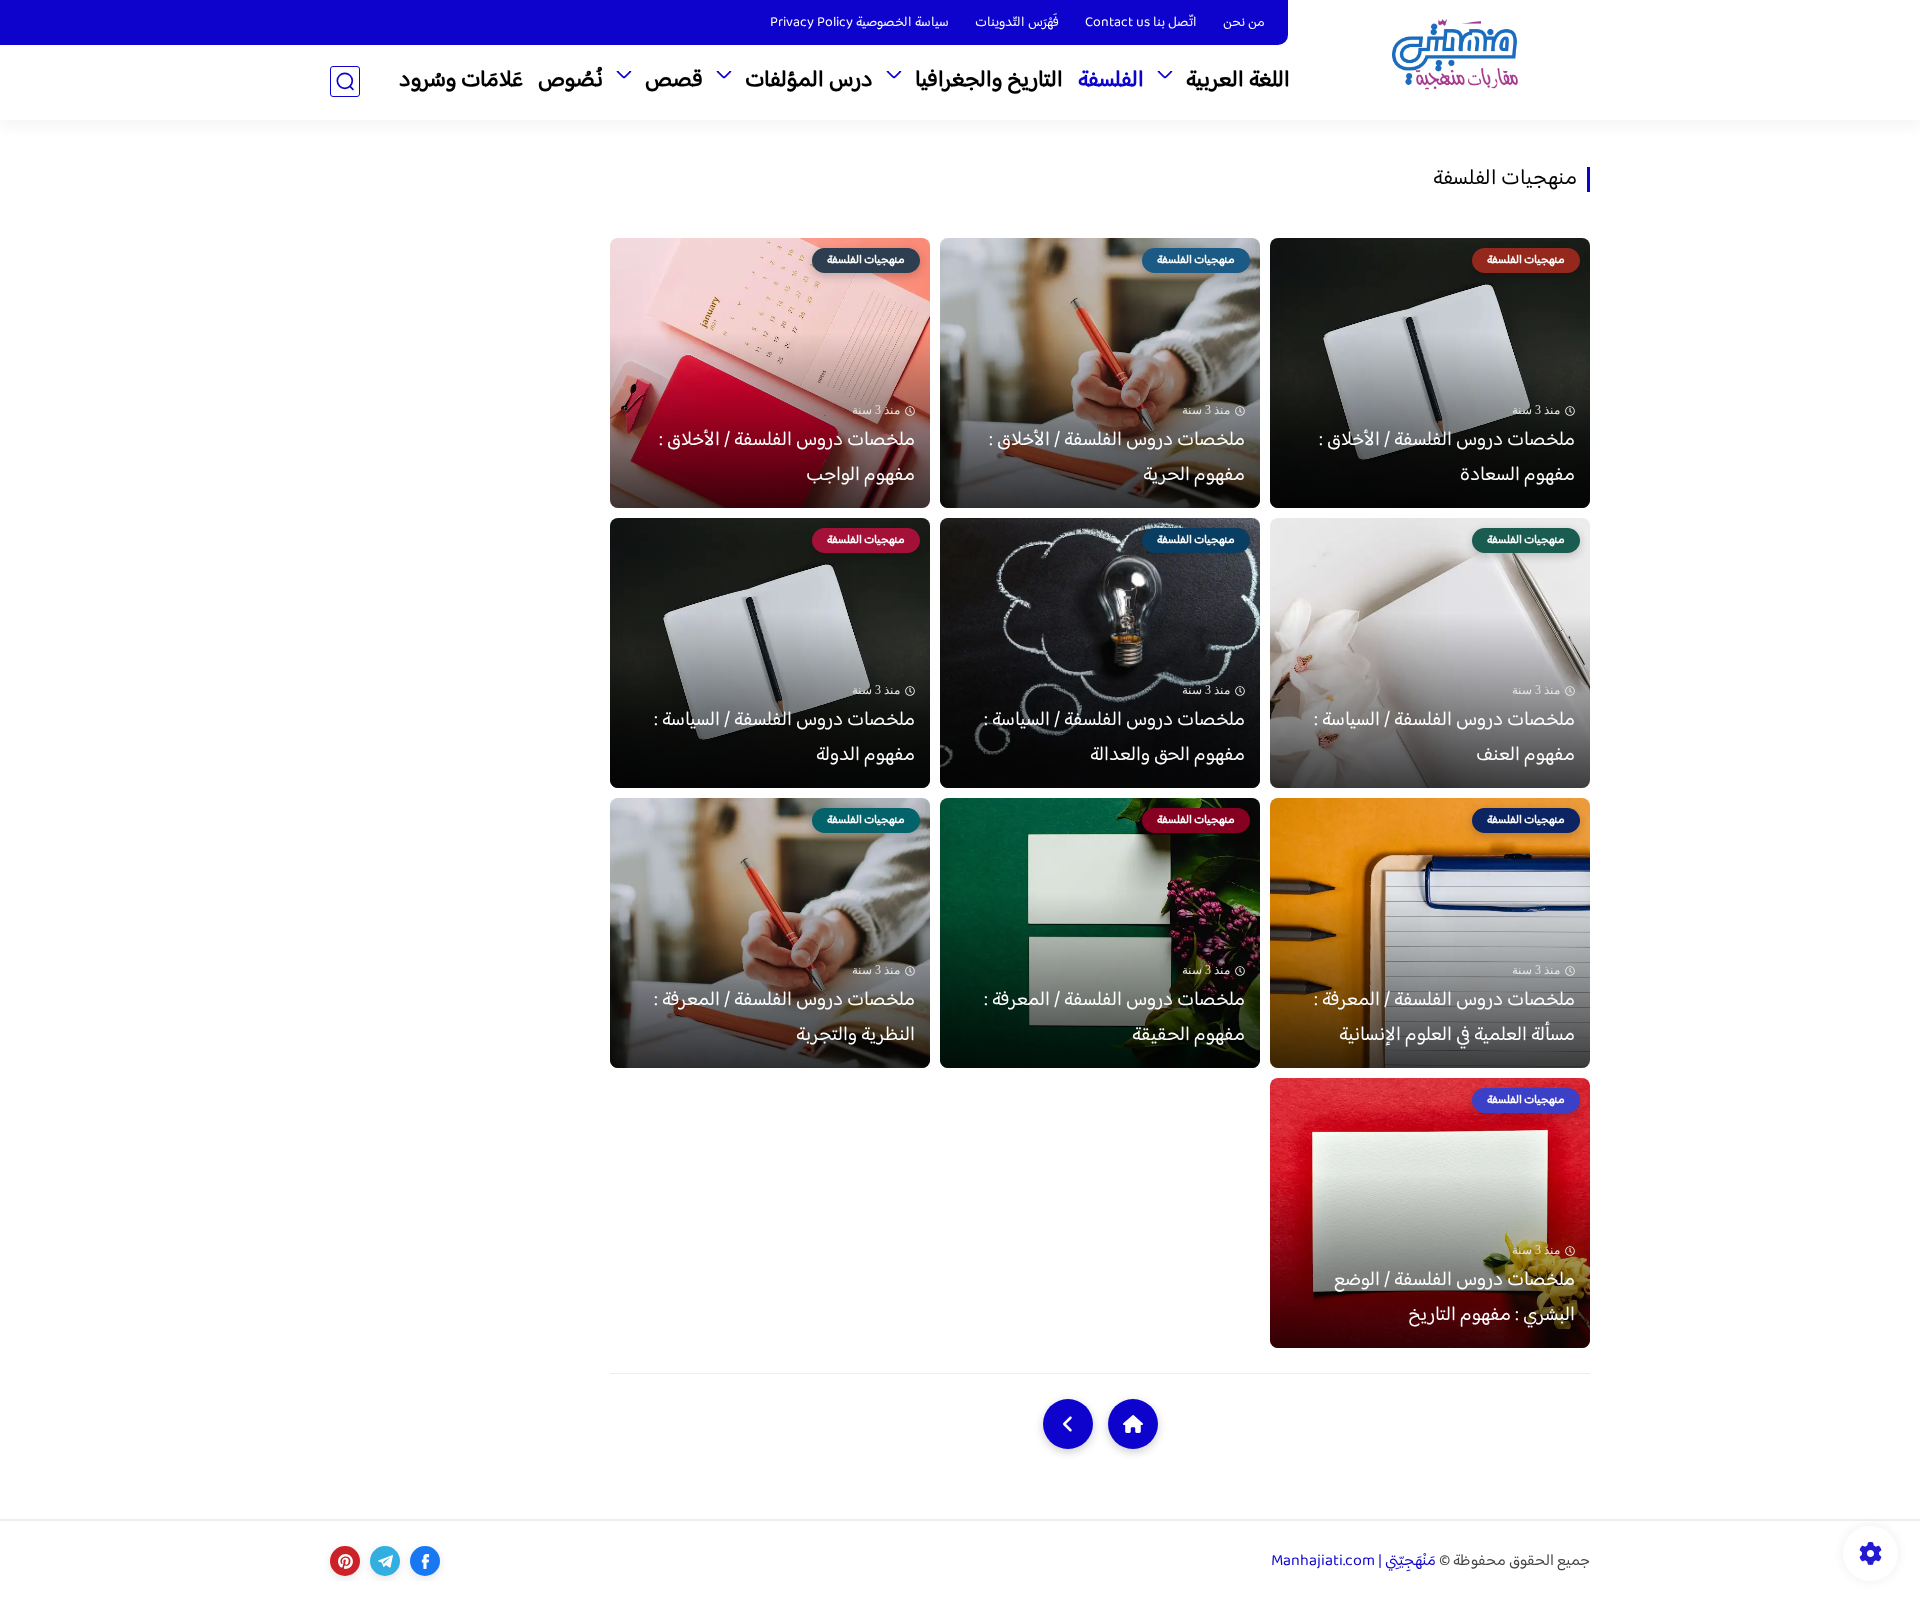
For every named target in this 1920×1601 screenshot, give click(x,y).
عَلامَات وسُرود (461, 81)
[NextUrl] (1068, 1424)
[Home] (1133, 1424)
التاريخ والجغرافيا (989, 81)
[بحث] (345, 81)
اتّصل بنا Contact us (1141, 23)
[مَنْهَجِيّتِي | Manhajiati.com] (1455, 58)
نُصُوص (570, 81)
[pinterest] (345, 1561)
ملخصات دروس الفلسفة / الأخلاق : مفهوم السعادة (1447, 458)
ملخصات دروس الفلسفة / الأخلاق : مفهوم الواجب (787, 458)
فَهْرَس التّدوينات (1017, 23)
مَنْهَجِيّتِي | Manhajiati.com (1353, 1561)
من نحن (1244, 23)
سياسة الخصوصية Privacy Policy (859, 23)
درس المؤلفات (809, 81)
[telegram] (385, 1561)
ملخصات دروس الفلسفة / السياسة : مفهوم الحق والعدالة (1114, 738)
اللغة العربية (1238, 81)
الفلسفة (1111, 81)
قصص (674, 81)
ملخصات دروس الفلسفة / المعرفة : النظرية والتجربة (784, 1018)
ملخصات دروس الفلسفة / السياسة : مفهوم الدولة (784, 738)
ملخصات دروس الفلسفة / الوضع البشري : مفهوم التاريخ (1454, 1298)
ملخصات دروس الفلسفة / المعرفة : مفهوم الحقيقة (1114, 1018)
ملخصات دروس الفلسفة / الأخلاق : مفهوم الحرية (1117, 458)
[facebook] (425, 1561)
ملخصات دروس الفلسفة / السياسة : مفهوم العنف (1444, 738)
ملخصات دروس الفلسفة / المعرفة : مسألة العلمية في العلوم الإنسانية (1444, 1018)
